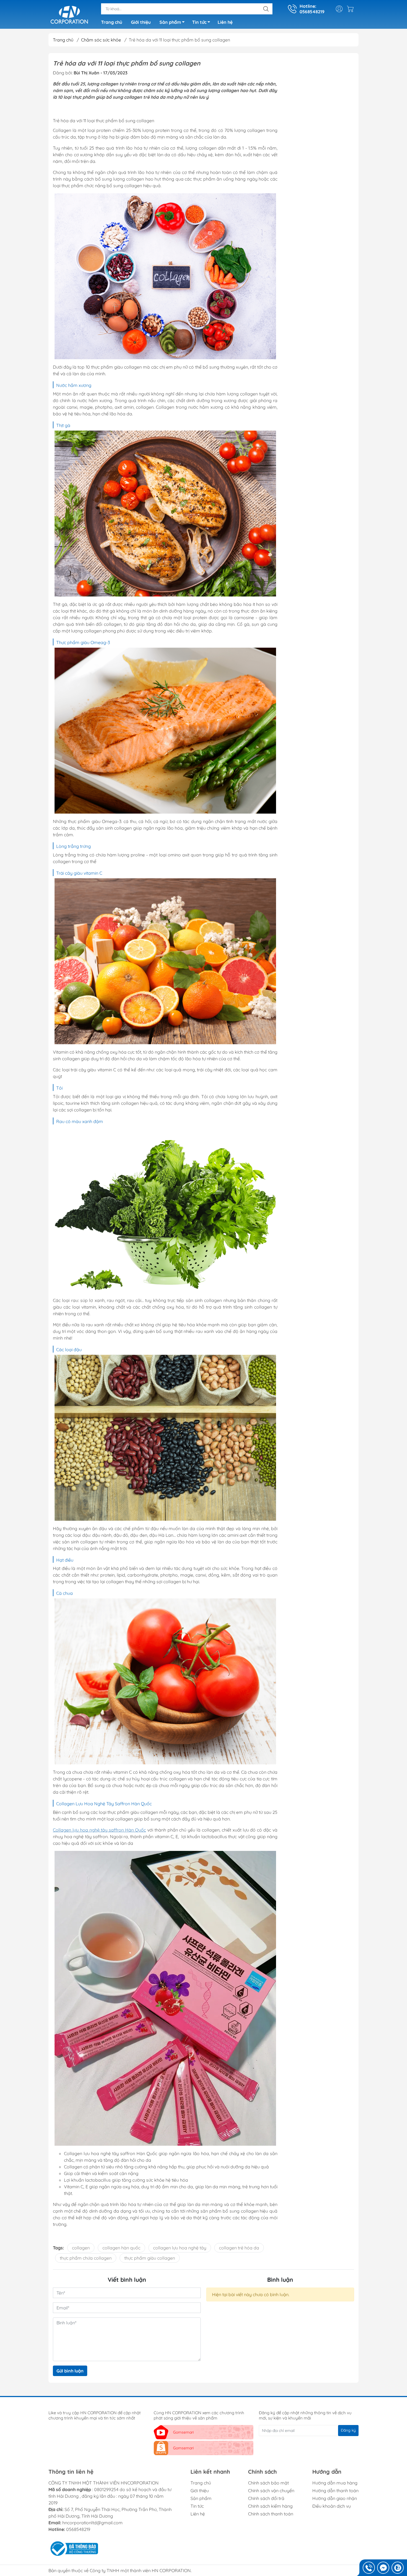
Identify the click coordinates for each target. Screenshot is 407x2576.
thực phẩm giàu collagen (150, 2258)
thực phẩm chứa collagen (86, 2258)
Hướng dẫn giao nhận (335, 2498)
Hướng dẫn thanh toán (335, 2491)
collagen (81, 2248)
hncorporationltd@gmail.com (92, 2523)
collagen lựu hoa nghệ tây (180, 2248)
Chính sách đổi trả (266, 2498)
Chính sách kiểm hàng (270, 2506)
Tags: (58, 2248)
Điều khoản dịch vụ (332, 2506)
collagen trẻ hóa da (239, 2248)
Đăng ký (348, 2430)
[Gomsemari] (69, 15)
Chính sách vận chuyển (271, 2491)
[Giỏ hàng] (352, 9)
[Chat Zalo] (398, 2568)
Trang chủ (112, 22)
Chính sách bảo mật (268, 2483)
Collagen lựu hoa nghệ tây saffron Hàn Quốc (99, 1830)
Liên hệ (225, 22)
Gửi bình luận (70, 2371)
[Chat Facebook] (383, 2568)
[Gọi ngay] (369, 2568)
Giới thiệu (141, 22)
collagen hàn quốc (121, 2248)
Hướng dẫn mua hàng (335, 2483)
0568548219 (78, 2529)
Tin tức (199, 22)
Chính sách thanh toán (271, 2514)
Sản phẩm (170, 22)
